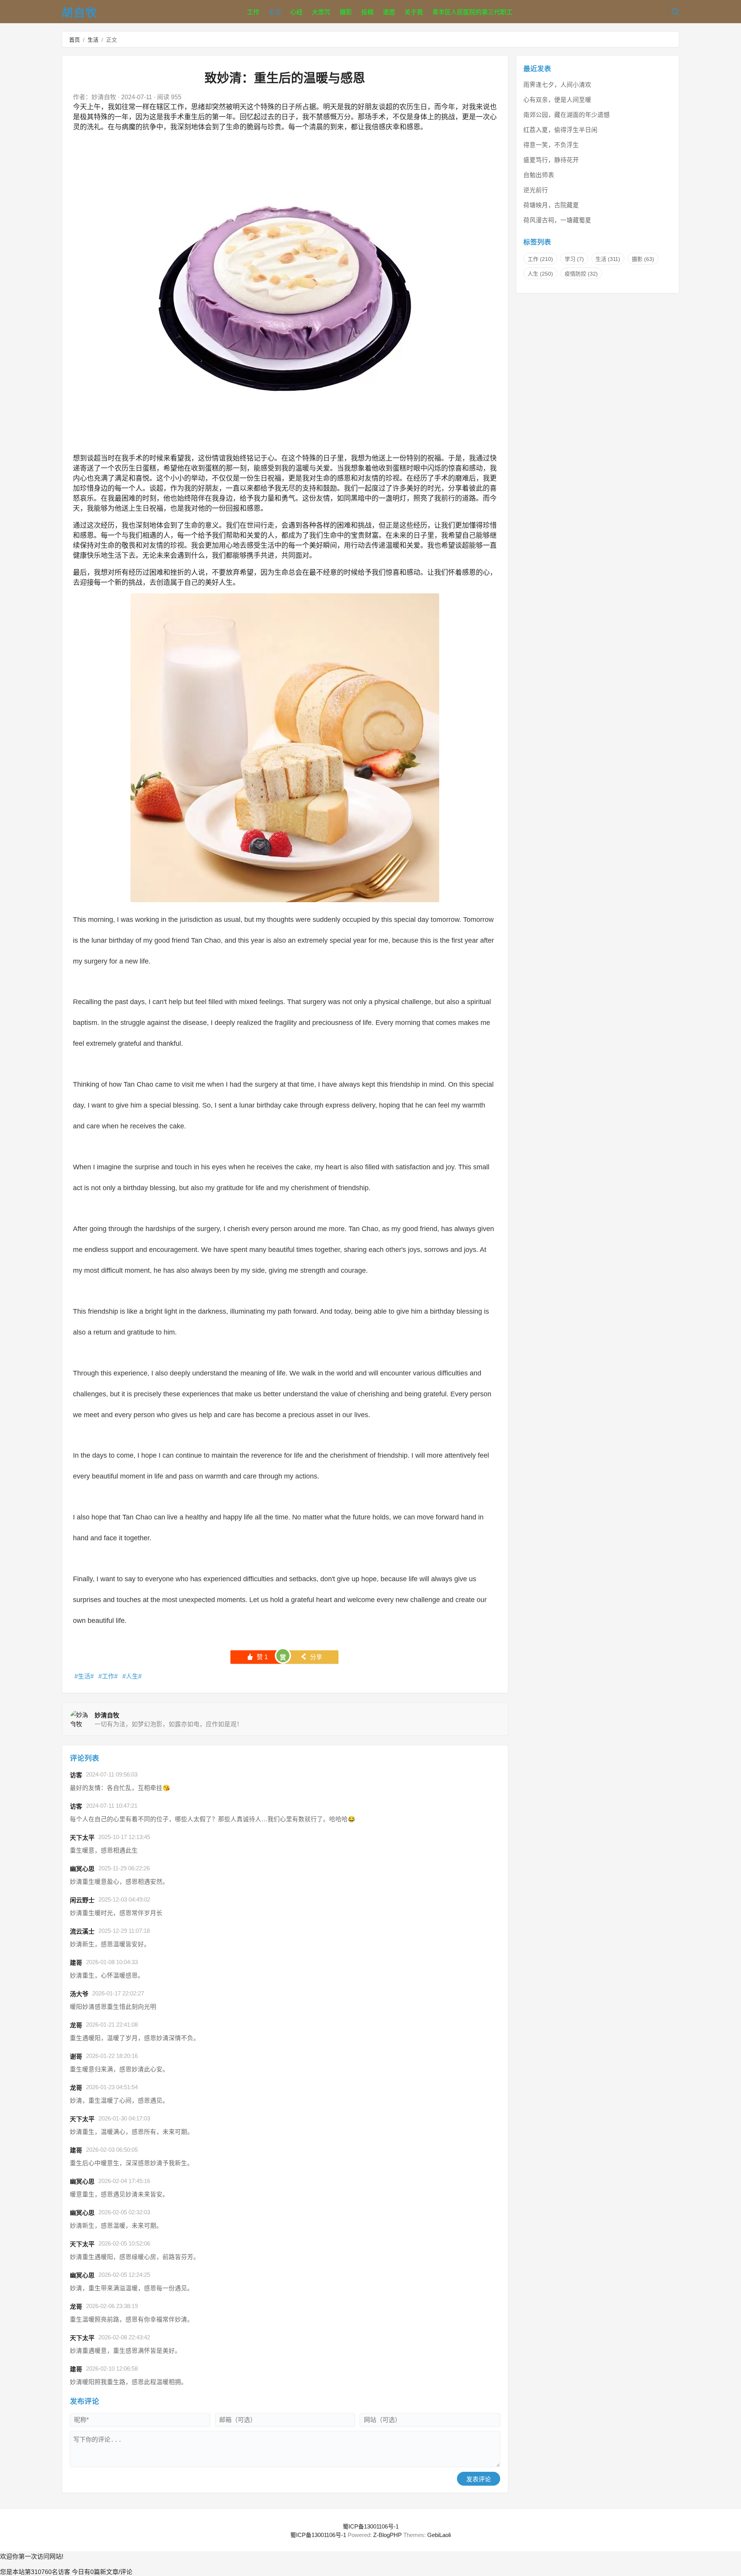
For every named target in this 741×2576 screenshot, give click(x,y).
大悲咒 (321, 12)
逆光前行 (536, 190)
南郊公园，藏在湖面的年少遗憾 (567, 115)
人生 (132, 1676)
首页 (74, 40)
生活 (275, 12)
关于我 (414, 12)
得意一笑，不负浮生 (551, 145)
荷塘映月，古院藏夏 (551, 205)
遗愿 (389, 12)
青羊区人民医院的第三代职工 (472, 12)
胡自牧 (80, 13)
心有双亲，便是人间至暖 (557, 100)
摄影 (346, 12)
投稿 (367, 12)
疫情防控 (581, 274)
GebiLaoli (439, 2535)
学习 (574, 259)
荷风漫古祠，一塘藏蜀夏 (557, 220)
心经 (296, 12)
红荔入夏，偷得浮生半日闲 (560, 130)
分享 (311, 1657)
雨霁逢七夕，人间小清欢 (557, 85)
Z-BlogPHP (387, 2535)
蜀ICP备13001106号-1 (371, 2526)
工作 (253, 12)
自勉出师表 (539, 175)
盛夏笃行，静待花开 (551, 160)
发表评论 (479, 2479)
